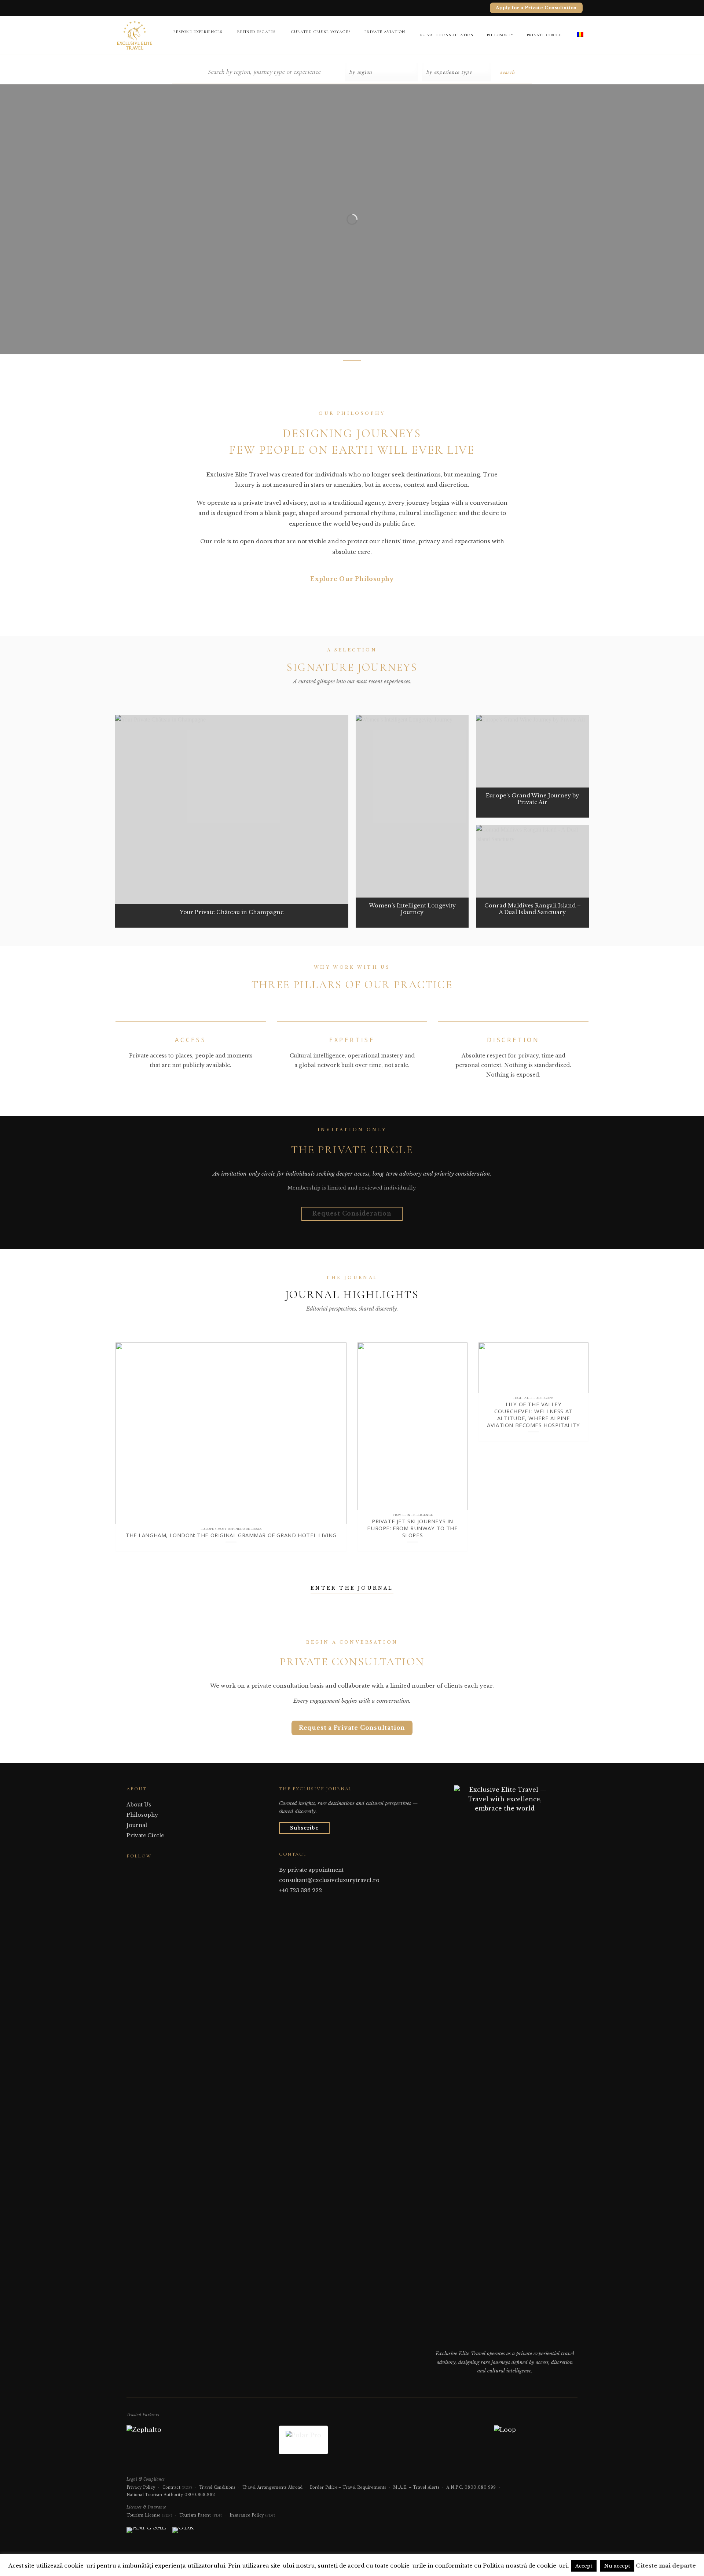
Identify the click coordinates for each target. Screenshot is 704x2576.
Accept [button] (584, 2566)
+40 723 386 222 (300, 1890)
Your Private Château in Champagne (232, 912)
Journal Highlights (352, 1295)
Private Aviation (385, 32)
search (507, 72)
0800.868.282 (200, 2495)
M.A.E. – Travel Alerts (416, 2487)
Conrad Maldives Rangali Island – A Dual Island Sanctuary (533, 909)
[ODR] (183, 2533)
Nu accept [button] (617, 2566)
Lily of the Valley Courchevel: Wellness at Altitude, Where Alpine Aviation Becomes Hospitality (533, 1415)
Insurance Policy (252, 2515)
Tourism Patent (201, 2515)
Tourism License (149, 2515)
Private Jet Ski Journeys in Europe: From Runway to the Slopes (412, 1528)
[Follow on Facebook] (131, 1870)
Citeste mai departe (666, 2566)
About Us (139, 1805)
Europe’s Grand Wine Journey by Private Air (532, 799)
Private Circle (544, 35)
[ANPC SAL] (146, 2533)
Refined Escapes (257, 32)
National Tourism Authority (155, 2495)
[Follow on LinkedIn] (149, 1870)
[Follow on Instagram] (140, 1870)
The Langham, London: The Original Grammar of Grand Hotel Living (231, 1535)
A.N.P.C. (455, 2487)
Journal (137, 1825)
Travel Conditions (217, 2487)
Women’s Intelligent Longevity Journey (412, 909)
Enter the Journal (352, 1588)
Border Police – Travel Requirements (348, 2487)
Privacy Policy (141, 2487)
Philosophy (500, 35)
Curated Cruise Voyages (321, 32)
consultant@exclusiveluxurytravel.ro (329, 1880)
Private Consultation (447, 35)
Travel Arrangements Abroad (272, 2487)
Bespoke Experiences (198, 32)
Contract (177, 2487)
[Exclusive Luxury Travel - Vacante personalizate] (137, 35)
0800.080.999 (480, 2487)
